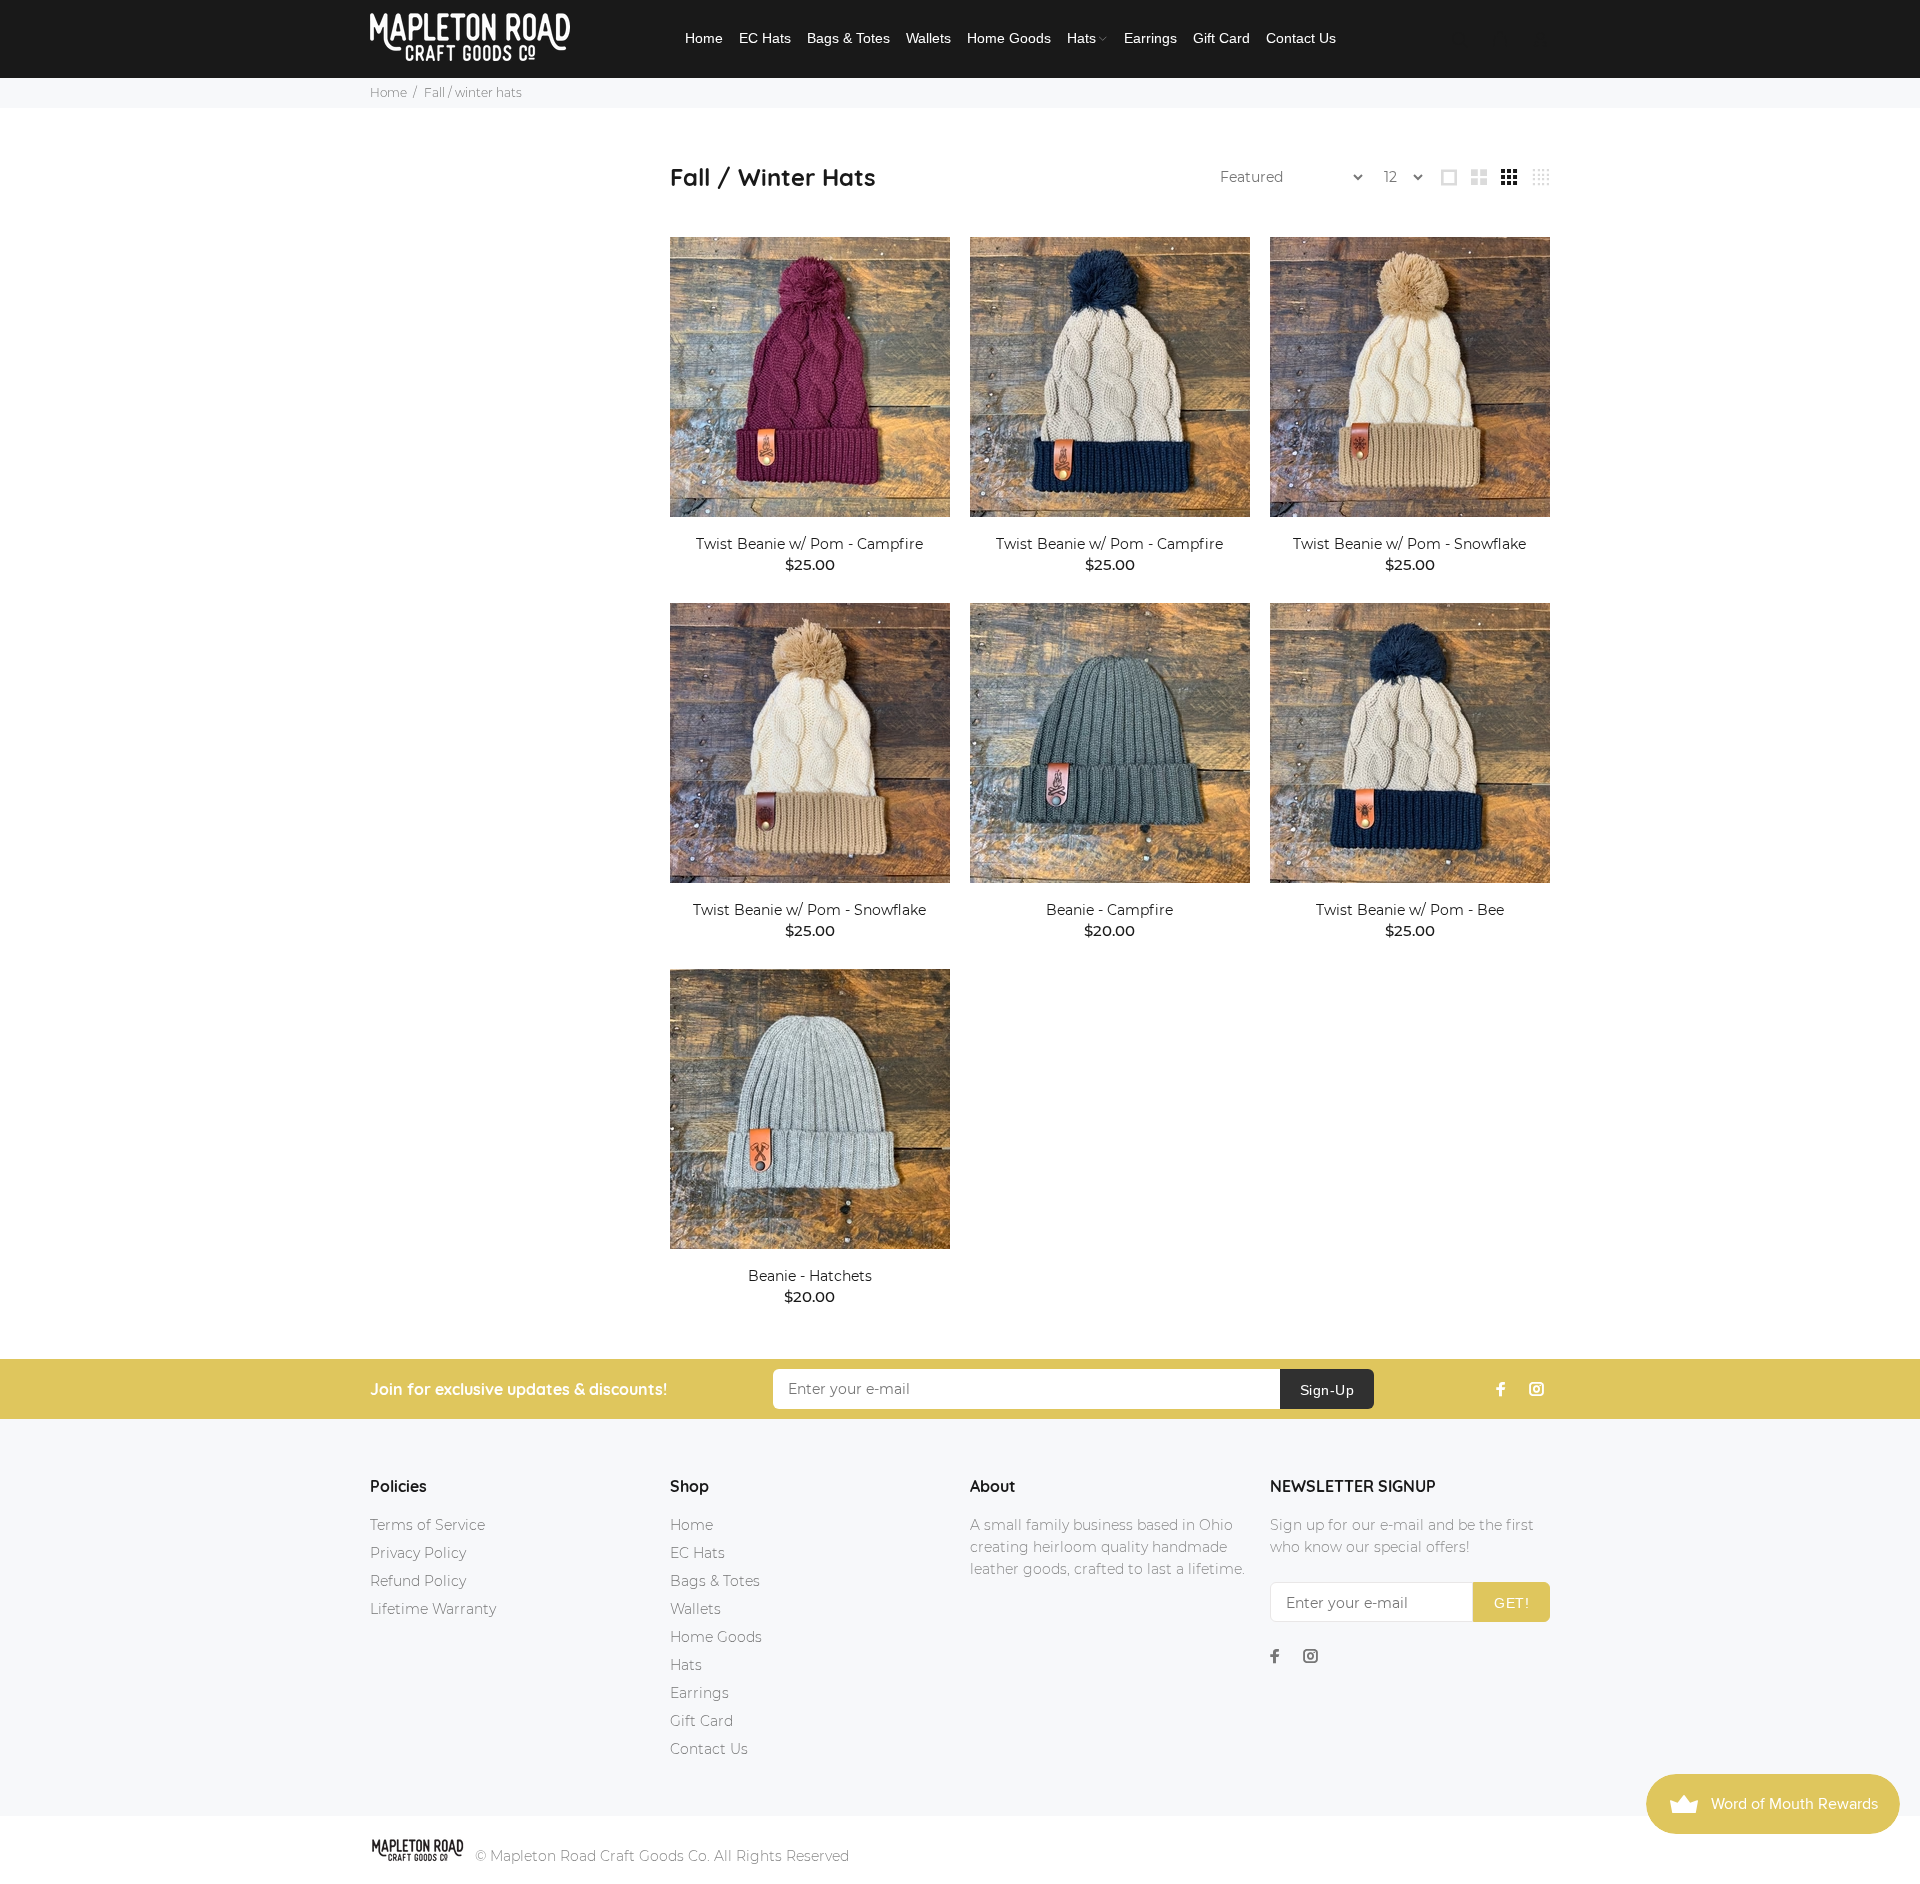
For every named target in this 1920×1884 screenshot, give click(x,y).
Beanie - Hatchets (810, 1276)
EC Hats (697, 1553)
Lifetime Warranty (433, 1609)
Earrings (699, 1693)
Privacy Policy (418, 1553)
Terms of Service (427, 1525)
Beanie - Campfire (1109, 910)
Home (388, 92)
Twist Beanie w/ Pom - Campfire (809, 544)
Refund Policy (418, 1581)
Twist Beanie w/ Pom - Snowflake (1409, 544)
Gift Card (701, 1721)
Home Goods (716, 1637)
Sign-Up (1327, 1390)
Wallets (695, 1609)
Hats (686, 1665)
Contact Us (709, 1749)
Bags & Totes (715, 1581)
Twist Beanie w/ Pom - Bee (1410, 910)
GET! (1511, 1603)
